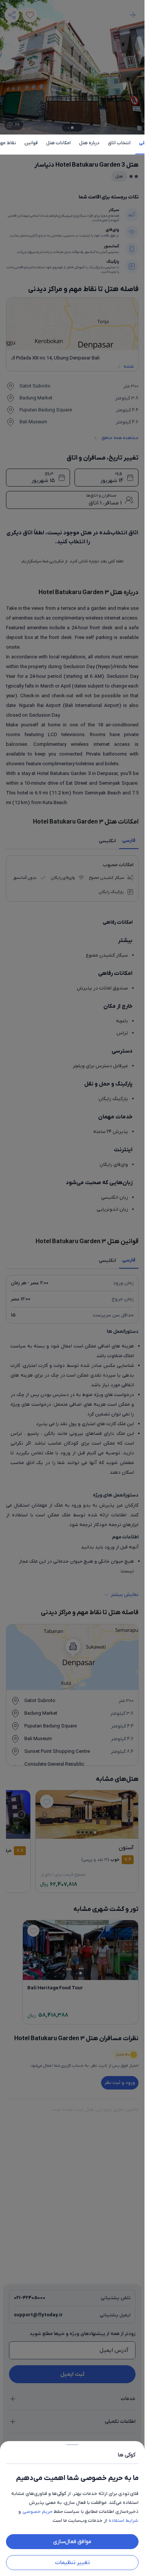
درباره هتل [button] (89, 143)
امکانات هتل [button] (58, 143)
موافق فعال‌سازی (72, 2542)
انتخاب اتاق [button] (119, 143)
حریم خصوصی (37, 2512)
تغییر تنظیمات (72, 2563)
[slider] (72, 2443)
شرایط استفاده (123, 2521)
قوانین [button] (31, 143)
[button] (72, 1288)
